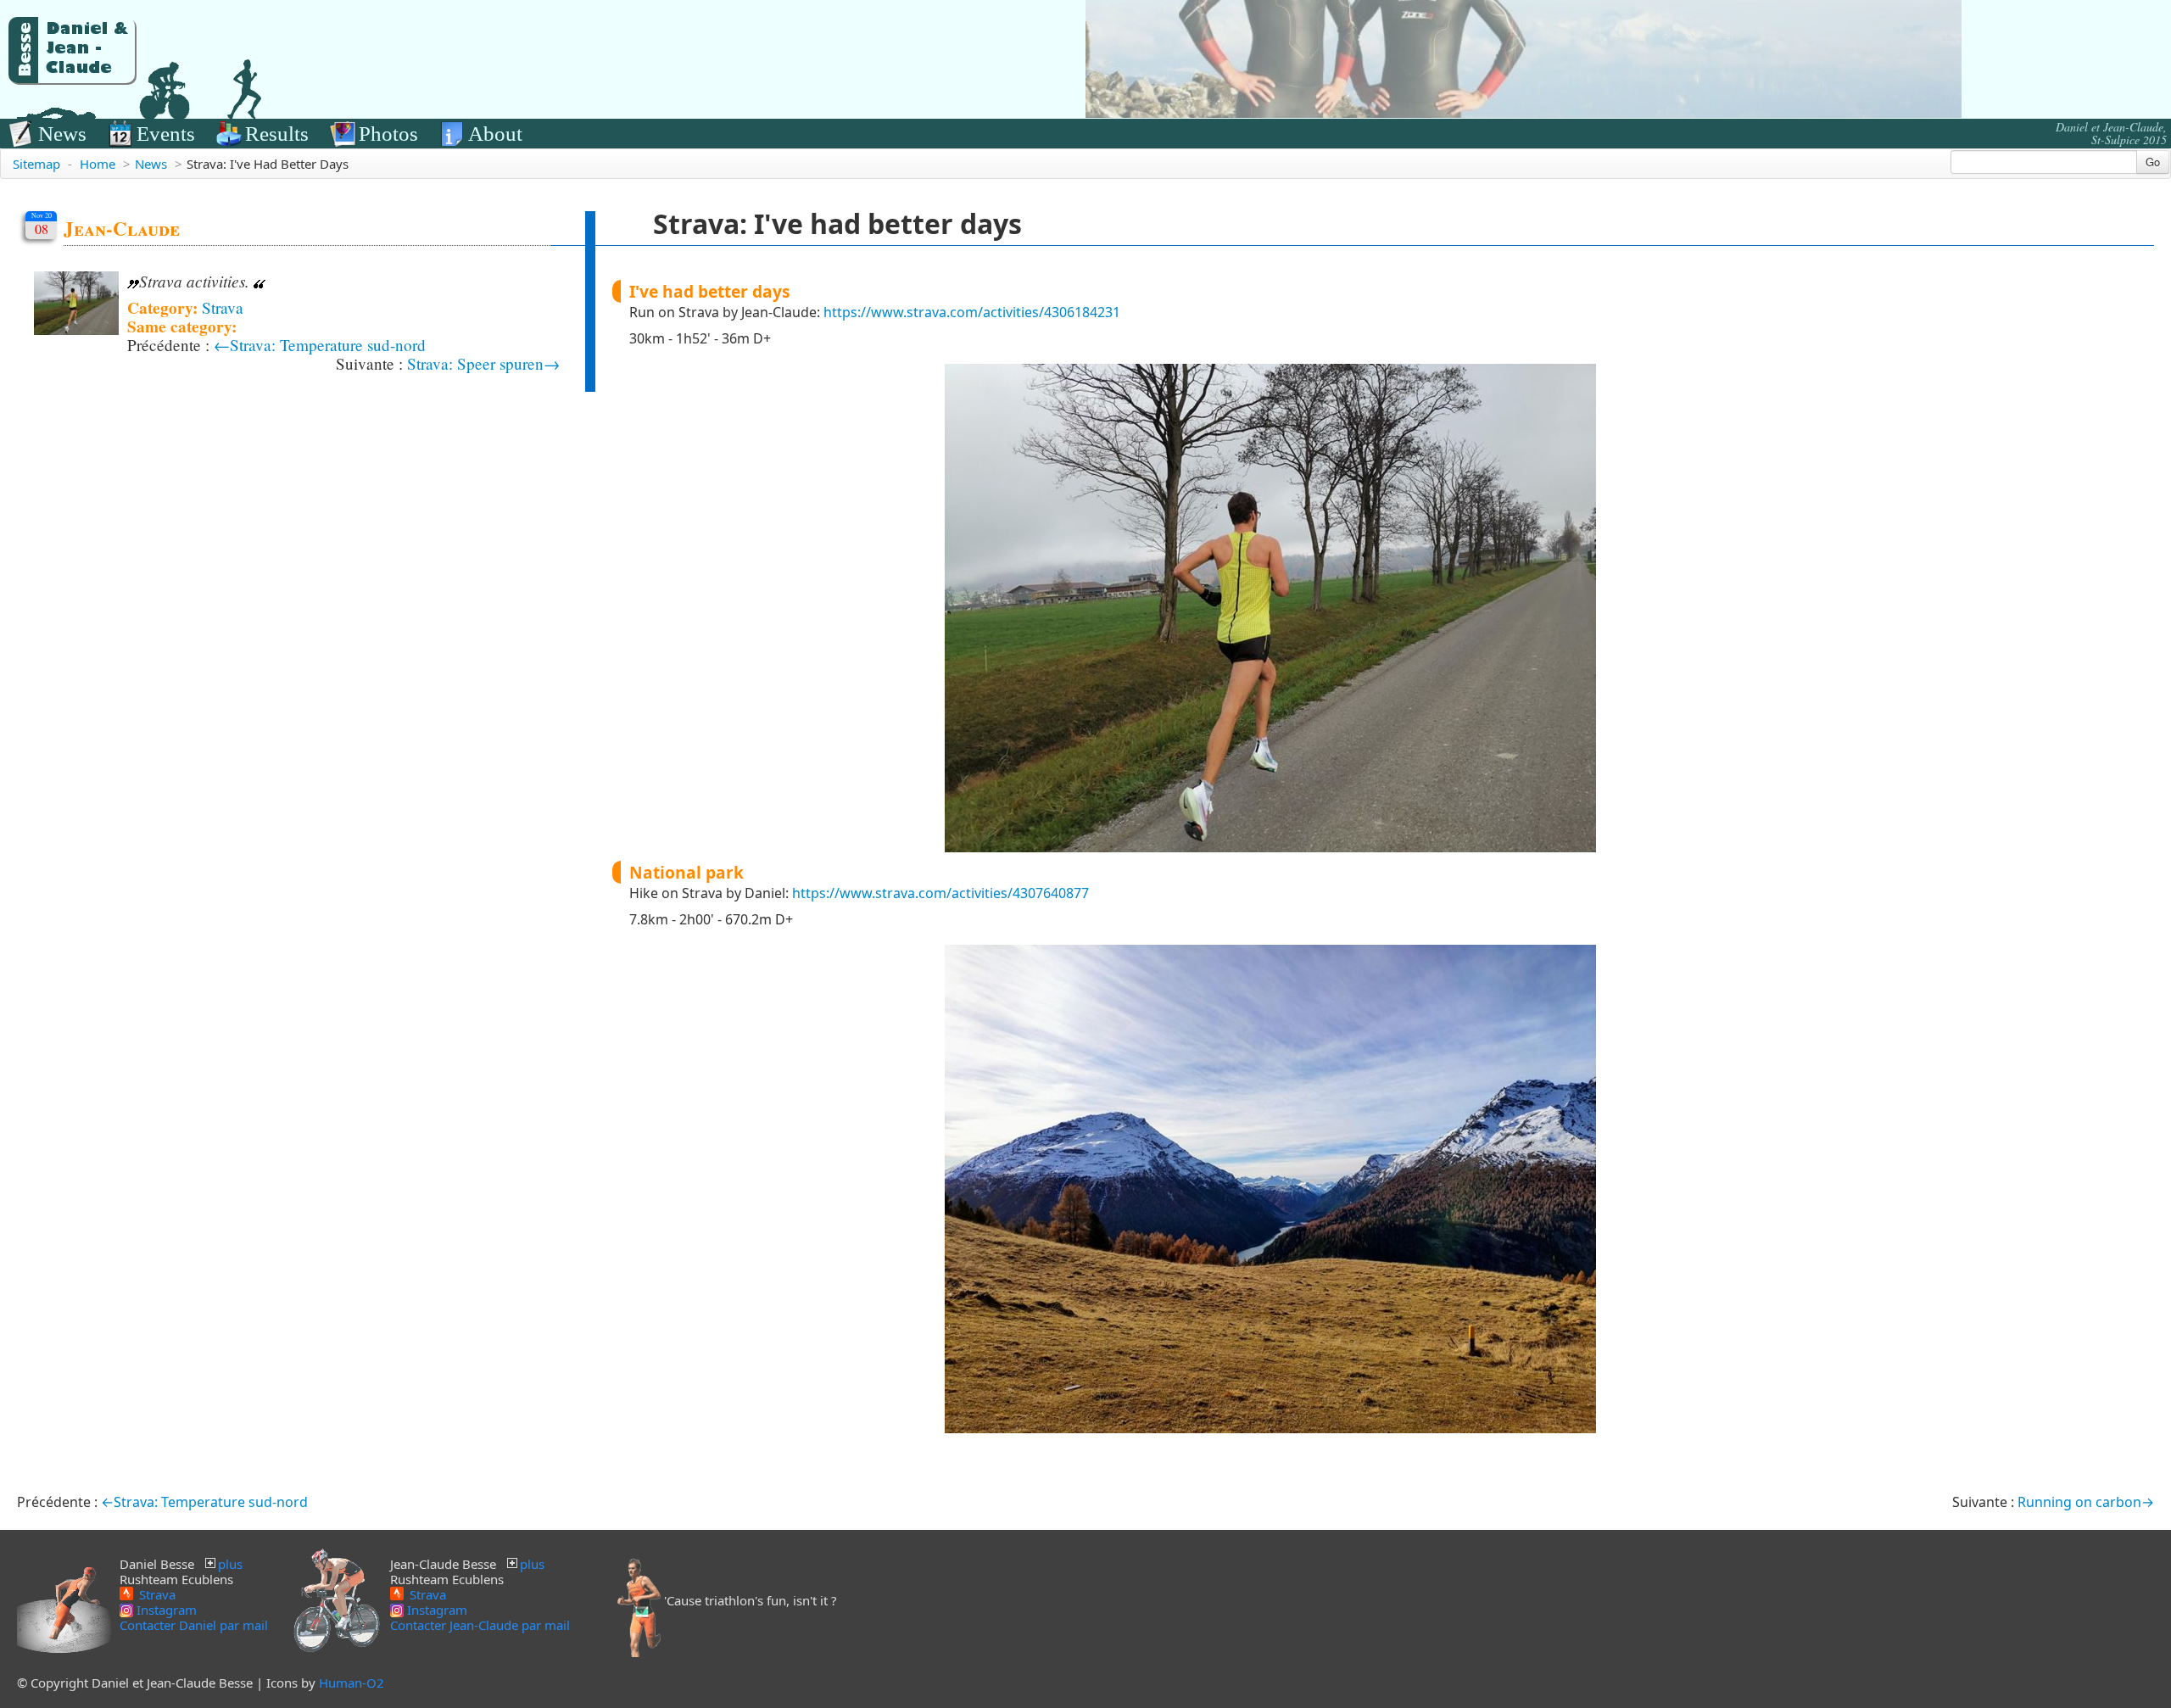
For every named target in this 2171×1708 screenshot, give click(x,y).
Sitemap (36, 164)
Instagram (165, 1610)
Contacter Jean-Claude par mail (480, 1625)
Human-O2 (352, 1683)
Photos (388, 134)
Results (277, 134)
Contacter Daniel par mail (194, 1625)
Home (98, 164)
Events (166, 134)
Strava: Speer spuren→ (483, 363)
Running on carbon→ (2086, 1502)
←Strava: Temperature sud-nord (320, 345)
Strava (223, 307)
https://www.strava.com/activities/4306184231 (972, 312)
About (495, 134)
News (62, 134)
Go (2153, 162)
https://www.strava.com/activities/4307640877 (940, 893)
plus (230, 1564)
